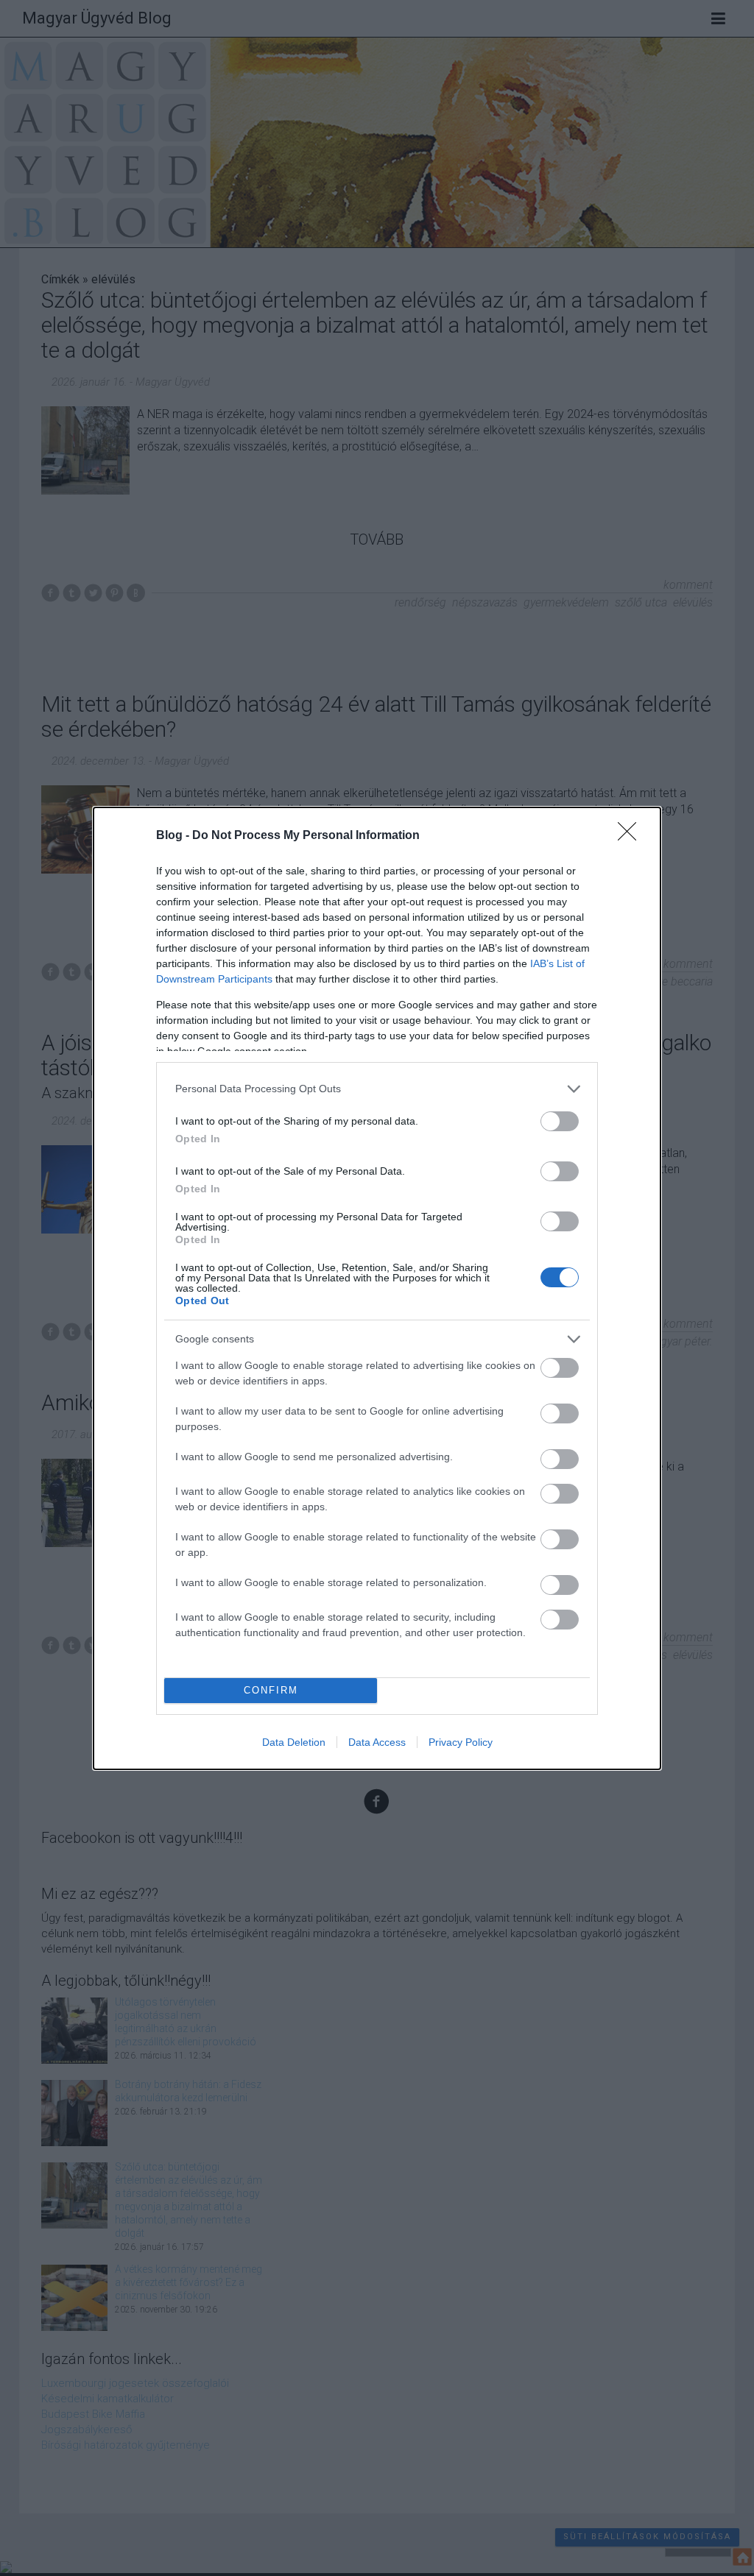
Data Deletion (294, 1742)
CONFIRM (271, 1690)
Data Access (377, 1742)
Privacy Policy (461, 1742)
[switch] (560, 1121)
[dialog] (377, 1288)
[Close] (632, 836)
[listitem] (377, 1089)
